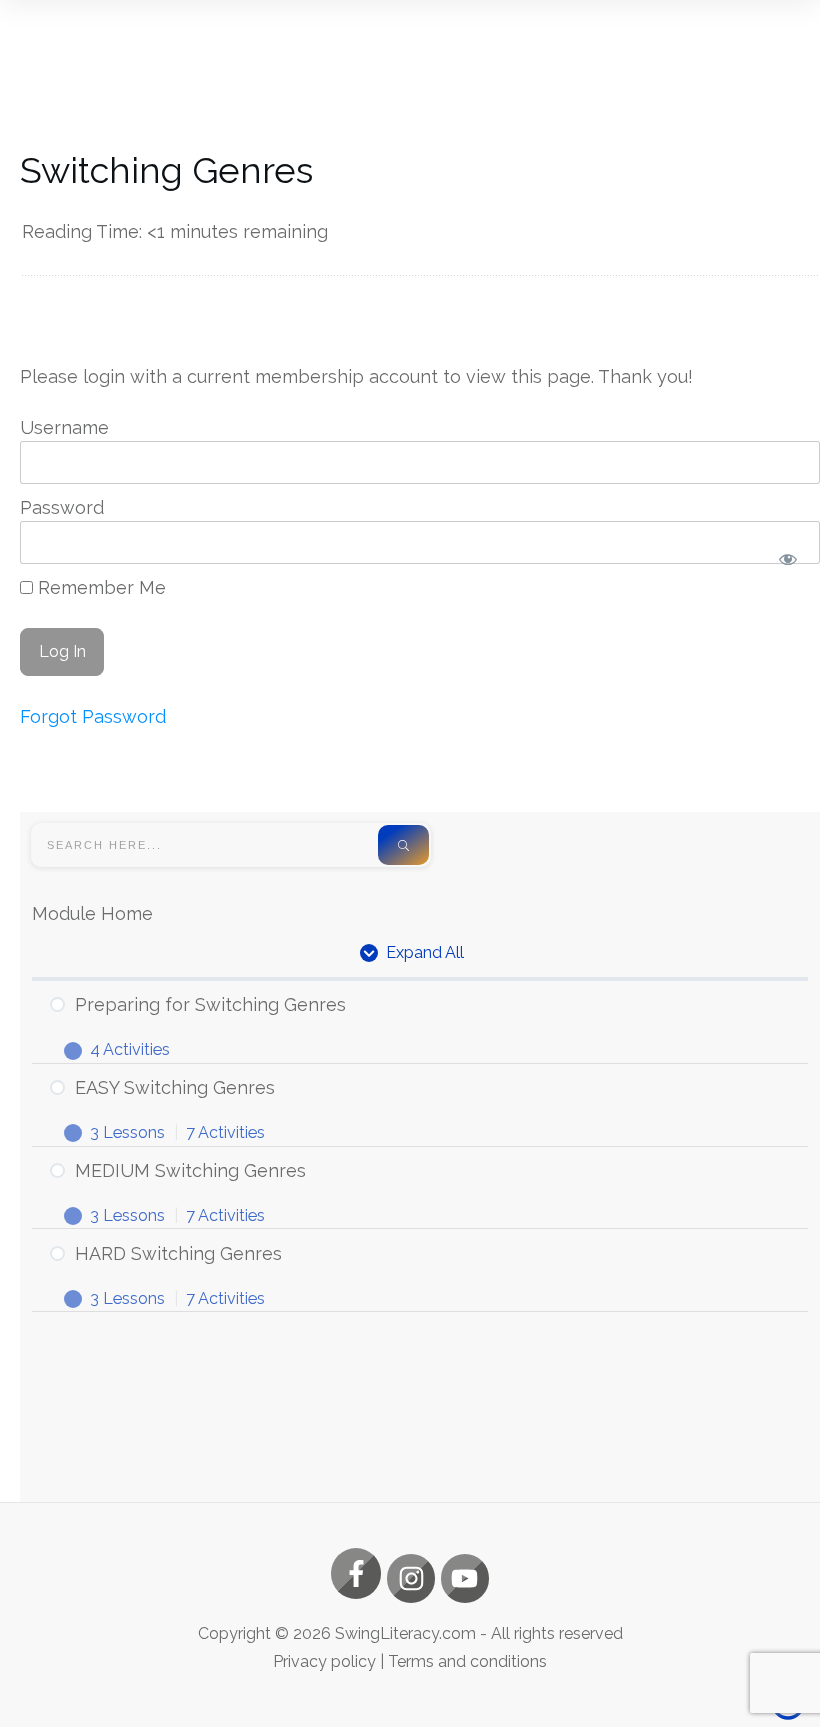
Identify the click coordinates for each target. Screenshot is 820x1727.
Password (62, 507)
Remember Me (99, 587)
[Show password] (787, 558)
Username (64, 427)
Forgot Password (93, 716)
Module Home (92, 913)
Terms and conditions (467, 1661)
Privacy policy (324, 1661)
